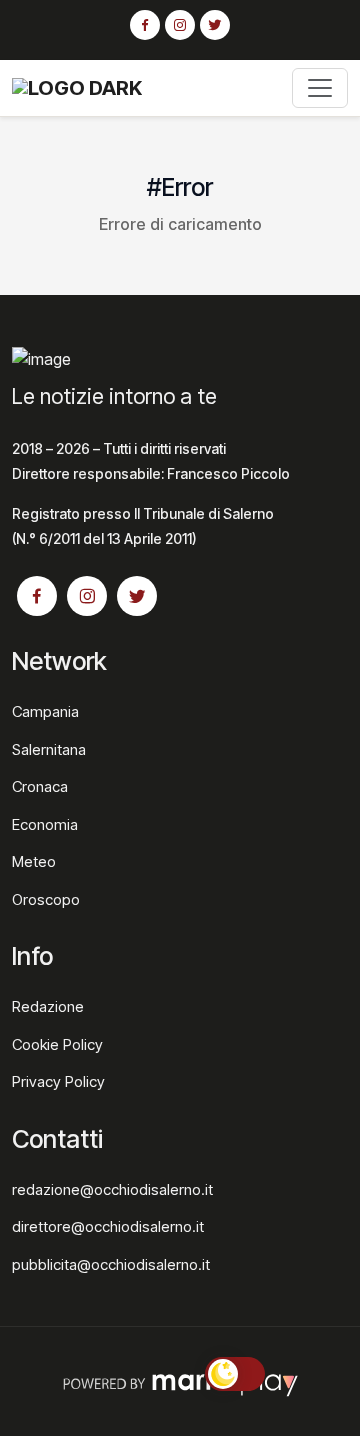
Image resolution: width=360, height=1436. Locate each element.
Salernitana (49, 749)
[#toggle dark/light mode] (235, 1374)
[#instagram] (180, 26)
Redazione (48, 1006)
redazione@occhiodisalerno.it (112, 1189)
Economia (45, 824)
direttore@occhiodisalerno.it (108, 1226)
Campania (45, 711)
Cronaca (40, 786)
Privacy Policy (58, 1081)
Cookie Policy (57, 1044)
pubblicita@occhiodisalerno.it (111, 1264)
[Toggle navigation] (320, 88)
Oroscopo (46, 899)
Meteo (34, 861)
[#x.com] (215, 26)
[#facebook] (145, 26)
